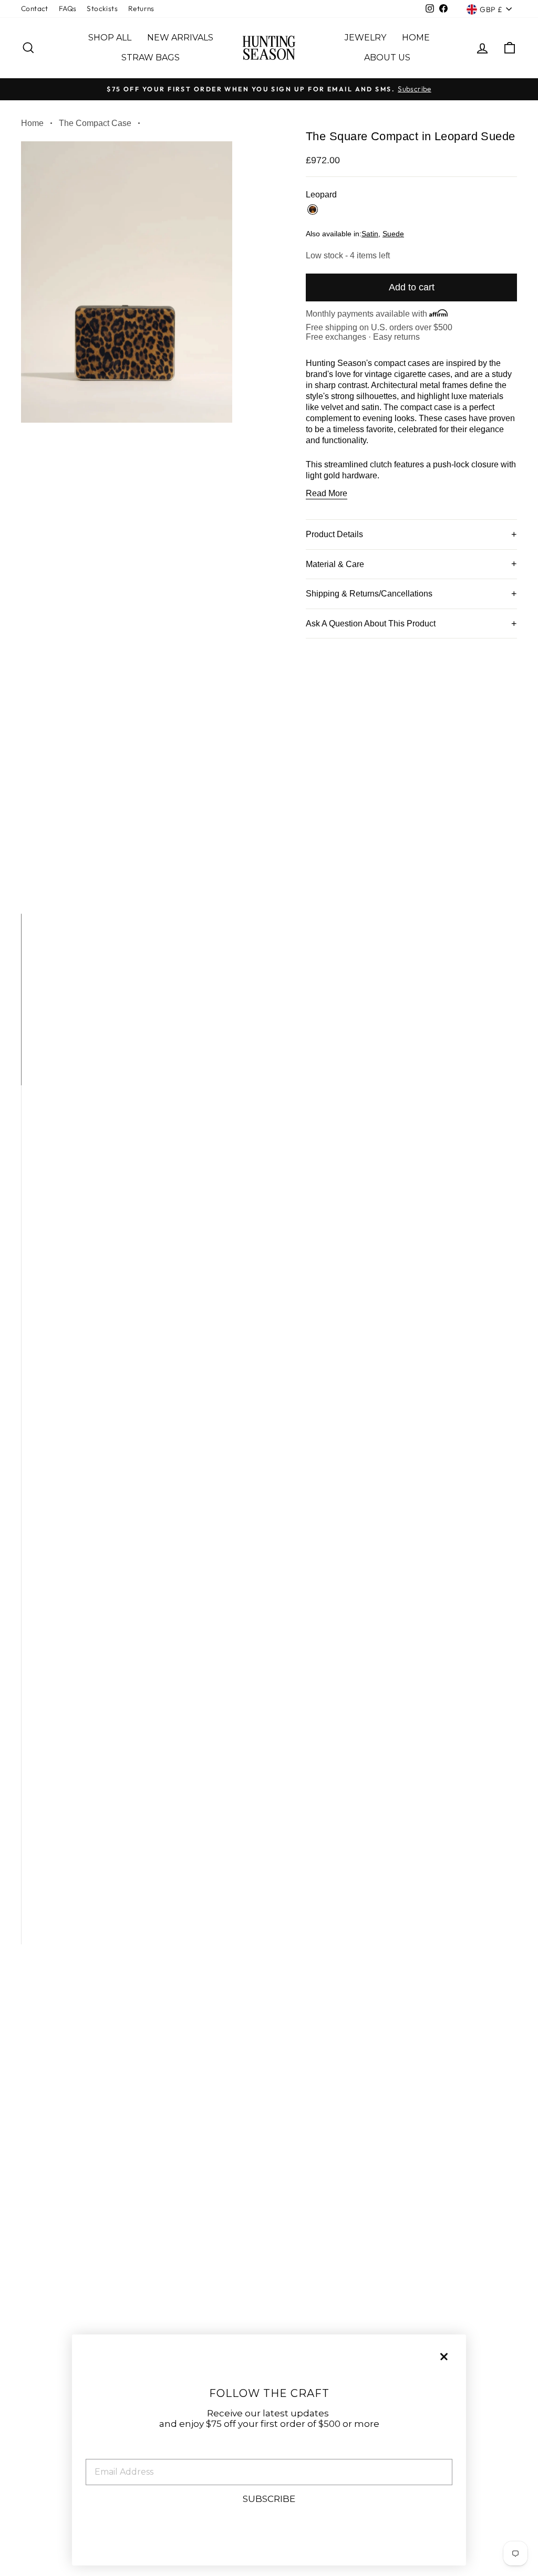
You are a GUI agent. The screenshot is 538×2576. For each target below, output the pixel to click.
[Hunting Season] (269, 48)
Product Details (334, 534)
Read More (327, 493)
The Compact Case (95, 123)
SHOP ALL (110, 38)
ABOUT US (387, 57)
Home (32, 123)
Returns (141, 8)
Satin (370, 234)
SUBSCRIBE (269, 2499)
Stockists (102, 8)
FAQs (68, 8)
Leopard (313, 210)
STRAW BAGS (151, 57)
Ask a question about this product (371, 624)
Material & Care (335, 564)
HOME (416, 38)
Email (99, 2451)
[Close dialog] (444, 2357)
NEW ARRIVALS (180, 38)
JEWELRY (365, 38)
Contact (35, 8)
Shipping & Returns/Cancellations (369, 594)
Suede (393, 234)
